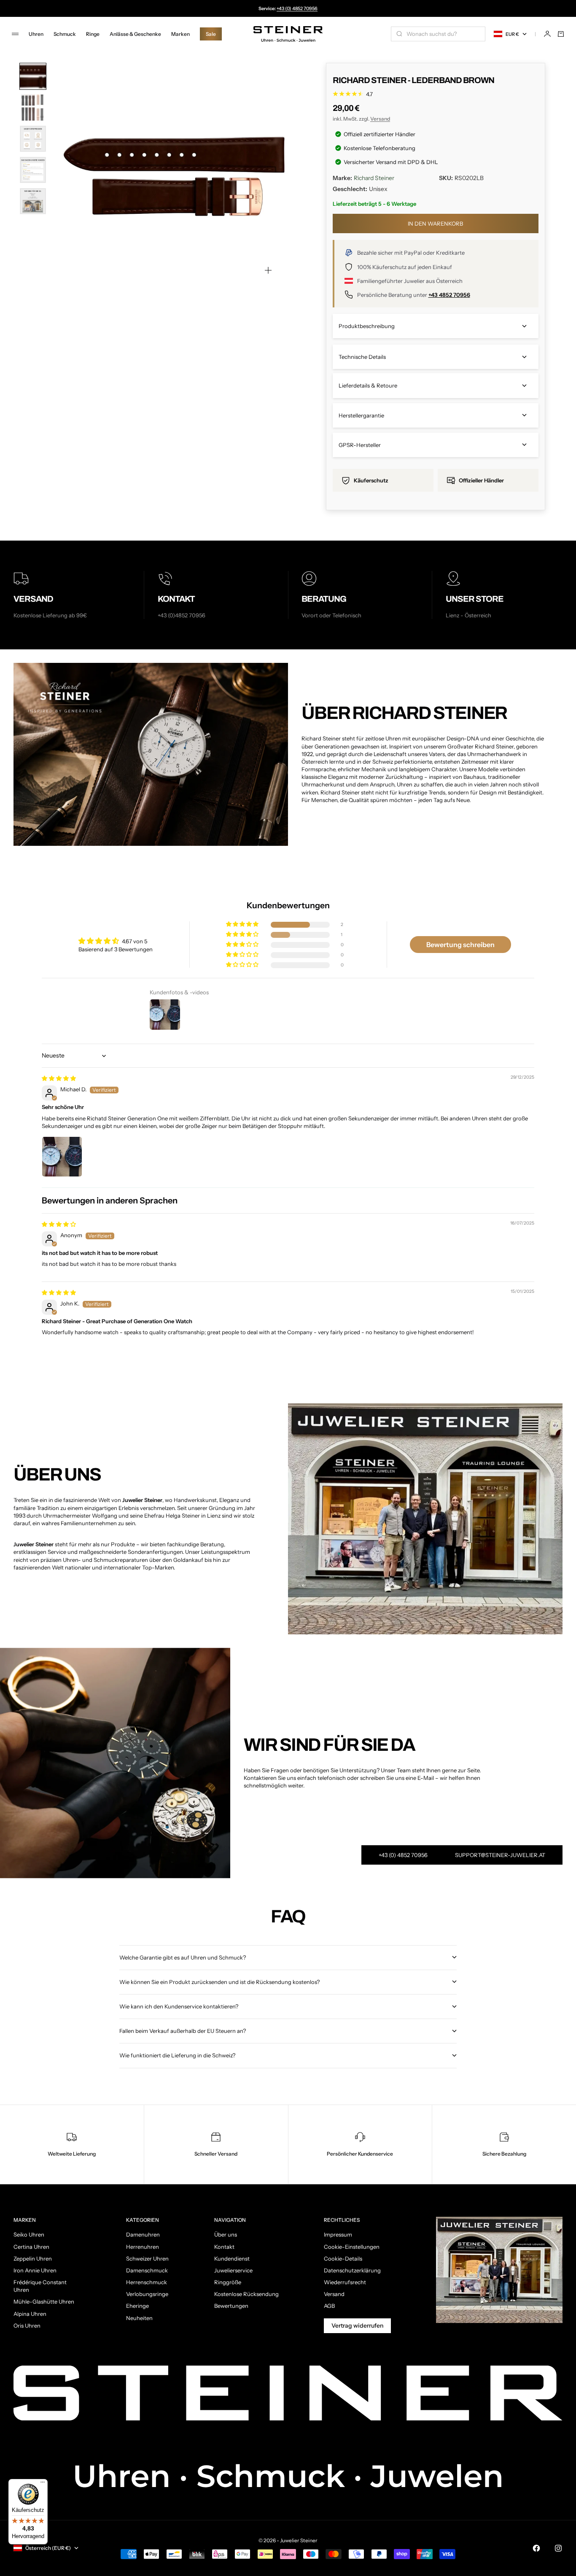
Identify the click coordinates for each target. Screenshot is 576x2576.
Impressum (338, 2234)
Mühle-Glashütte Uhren (44, 2301)
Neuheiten (139, 2318)
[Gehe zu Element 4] (33, 170)
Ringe (93, 34)
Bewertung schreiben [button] (460, 945)
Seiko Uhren (29, 2234)
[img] (59, 1078)
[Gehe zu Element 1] (33, 76)
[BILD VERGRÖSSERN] (268, 270)
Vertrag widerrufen (357, 2326)
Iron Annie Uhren (35, 2270)
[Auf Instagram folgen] (558, 2548)
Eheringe (137, 2306)
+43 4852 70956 (449, 295)
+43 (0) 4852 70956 (297, 8)
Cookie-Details (343, 2258)
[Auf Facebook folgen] (536, 2548)
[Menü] (43, 2484)
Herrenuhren (143, 2247)
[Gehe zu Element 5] (33, 201)
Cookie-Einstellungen (352, 2247)
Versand (380, 119)
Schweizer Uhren (147, 2258)
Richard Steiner (374, 178)
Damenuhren (143, 2234)
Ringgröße (228, 2282)
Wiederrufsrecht (345, 2282)
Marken (180, 34)
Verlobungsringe (147, 2294)
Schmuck (65, 34)
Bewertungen (231, 2306)
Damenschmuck (147, 2270)
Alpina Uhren (30, 2314)
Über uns (226, 2234)
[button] (243, 925)
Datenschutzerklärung (352, 2270)
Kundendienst (232, 2258)
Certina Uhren (31, 2247)
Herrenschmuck (147, 2282)
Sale (211, 34)
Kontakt (224, 2247)
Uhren (36, 34)
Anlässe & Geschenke (135, 34)
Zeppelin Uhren (33, 2258)
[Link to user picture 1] (62, 1157)
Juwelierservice (233, 2270)
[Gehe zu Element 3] (33, 139)
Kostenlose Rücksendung (246, 2294)
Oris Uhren (27, 2326)
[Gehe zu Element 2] (33, 108)
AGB (329, 2306)
